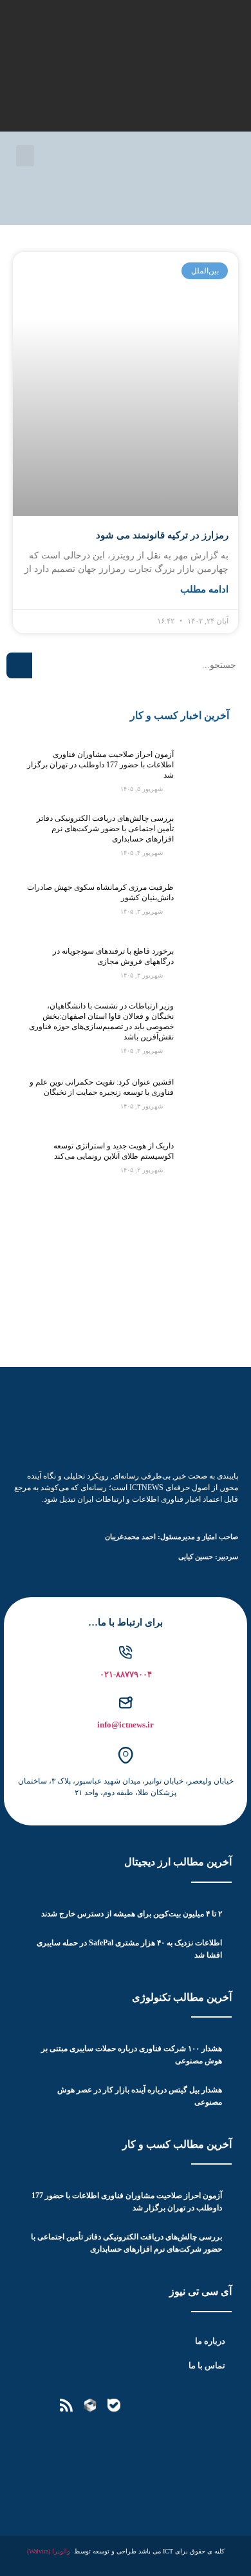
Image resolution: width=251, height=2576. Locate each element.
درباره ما (210, 2341)
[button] (25, 156)
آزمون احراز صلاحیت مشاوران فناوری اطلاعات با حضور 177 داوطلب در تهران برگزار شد (100, 765)
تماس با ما (207, 2365)
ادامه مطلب (204, 589)
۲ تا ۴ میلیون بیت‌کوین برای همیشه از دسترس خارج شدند (132, 1914)
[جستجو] (19, 665)
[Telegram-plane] (162, 2405)
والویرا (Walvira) (49, 2551)
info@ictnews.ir (126, 1725)
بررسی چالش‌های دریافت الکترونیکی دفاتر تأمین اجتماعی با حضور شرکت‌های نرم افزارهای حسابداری (105, 829)
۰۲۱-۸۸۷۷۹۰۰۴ (126, 1674)
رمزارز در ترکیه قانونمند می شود (162, 535)
